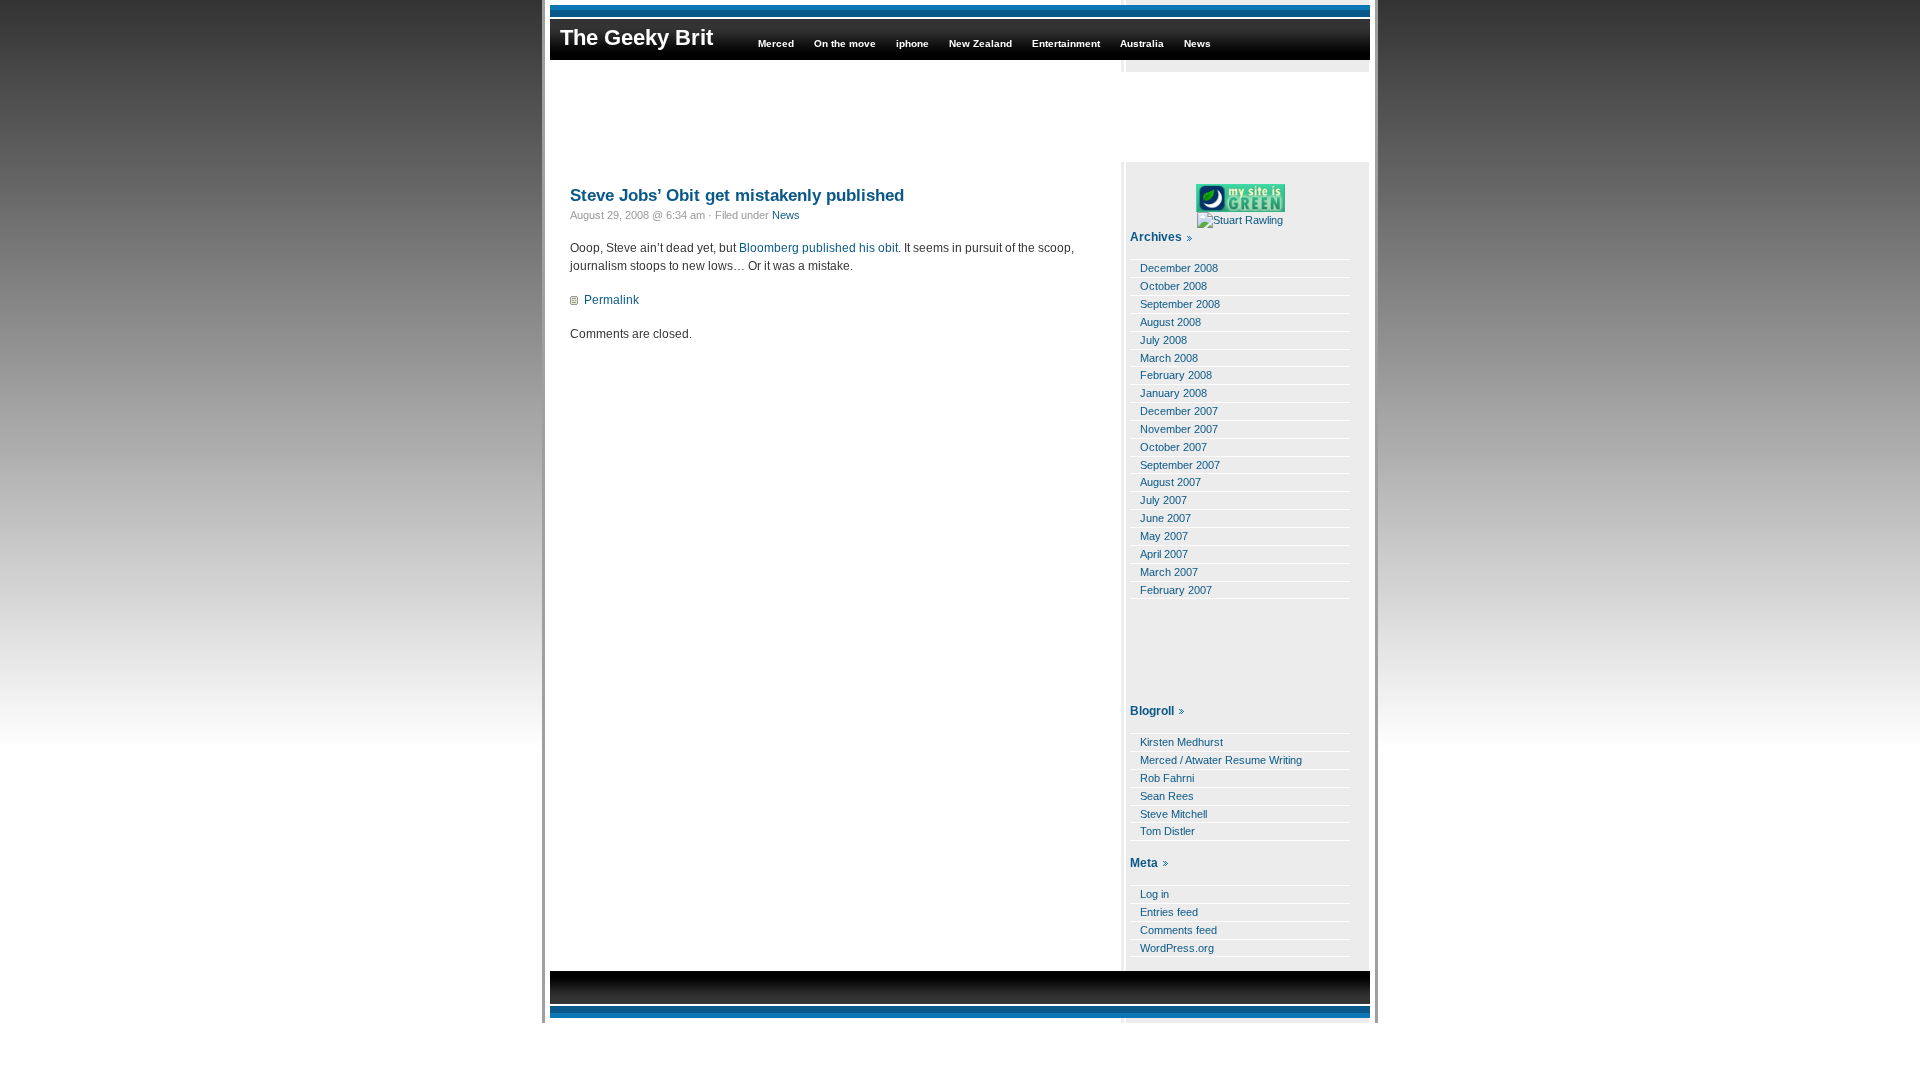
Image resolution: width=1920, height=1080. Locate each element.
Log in (1154, 894)
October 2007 (1173, 447)
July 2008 (1163, 340)
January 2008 (1173, 393)
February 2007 (1176, 590)
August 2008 (1170, 322)
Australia (1142, 43)
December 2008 (1179, 268)
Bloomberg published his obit (818, 248)
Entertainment (1066, 43)
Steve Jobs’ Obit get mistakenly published (737, 195)
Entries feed (1169, 912)
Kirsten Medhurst (1181, 742)
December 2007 (1179, 411)
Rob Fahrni (1167, 778)
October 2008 (1173, 286)
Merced (776, 43)
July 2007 (1163, 500)
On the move (845, 43)
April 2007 (1164, 554)
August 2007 (1170, 482)
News (1197, 43)
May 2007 (1164, 536)
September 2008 (1180, 304)
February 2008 (1176, 375)
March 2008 (1169, 358)
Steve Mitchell (1173, 814)
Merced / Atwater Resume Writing (1221, 760)
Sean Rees (1167, 796)
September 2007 (1180, 465)
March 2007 (1169, 572)
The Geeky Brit (636, 37)
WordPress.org (1177, 948)
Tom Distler (1167, 831)
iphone (912, 43)
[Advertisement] (960, 117)
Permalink (611, 300)
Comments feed (1178, 930)
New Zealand (980, 43)
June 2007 (1165, 518)
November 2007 (1179, 429)
